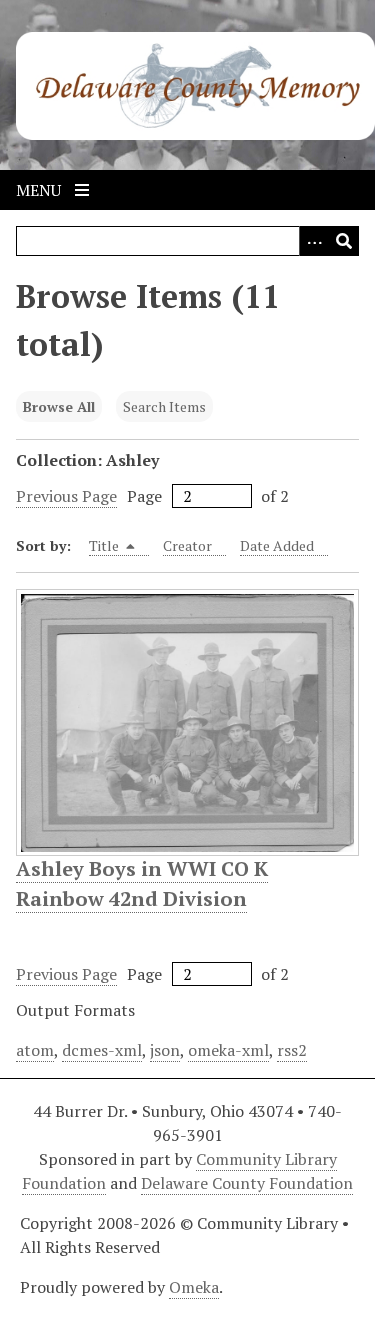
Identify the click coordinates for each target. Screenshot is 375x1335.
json (165, 1050)
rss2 (292, 1050)
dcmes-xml (102, 1050)
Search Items (164, 406)
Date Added (277, 545)
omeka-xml (228, 1050)
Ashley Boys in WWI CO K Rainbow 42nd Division (142, 883)
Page (144, 496)
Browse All (59, 406)
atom (35, 1050)
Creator (187, 545)
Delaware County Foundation (247, 1183)
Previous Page (66, 496)
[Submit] (344, 241)
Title (105, 545)
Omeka (194, 1287)
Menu (40, 190)
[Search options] (314, 241)
